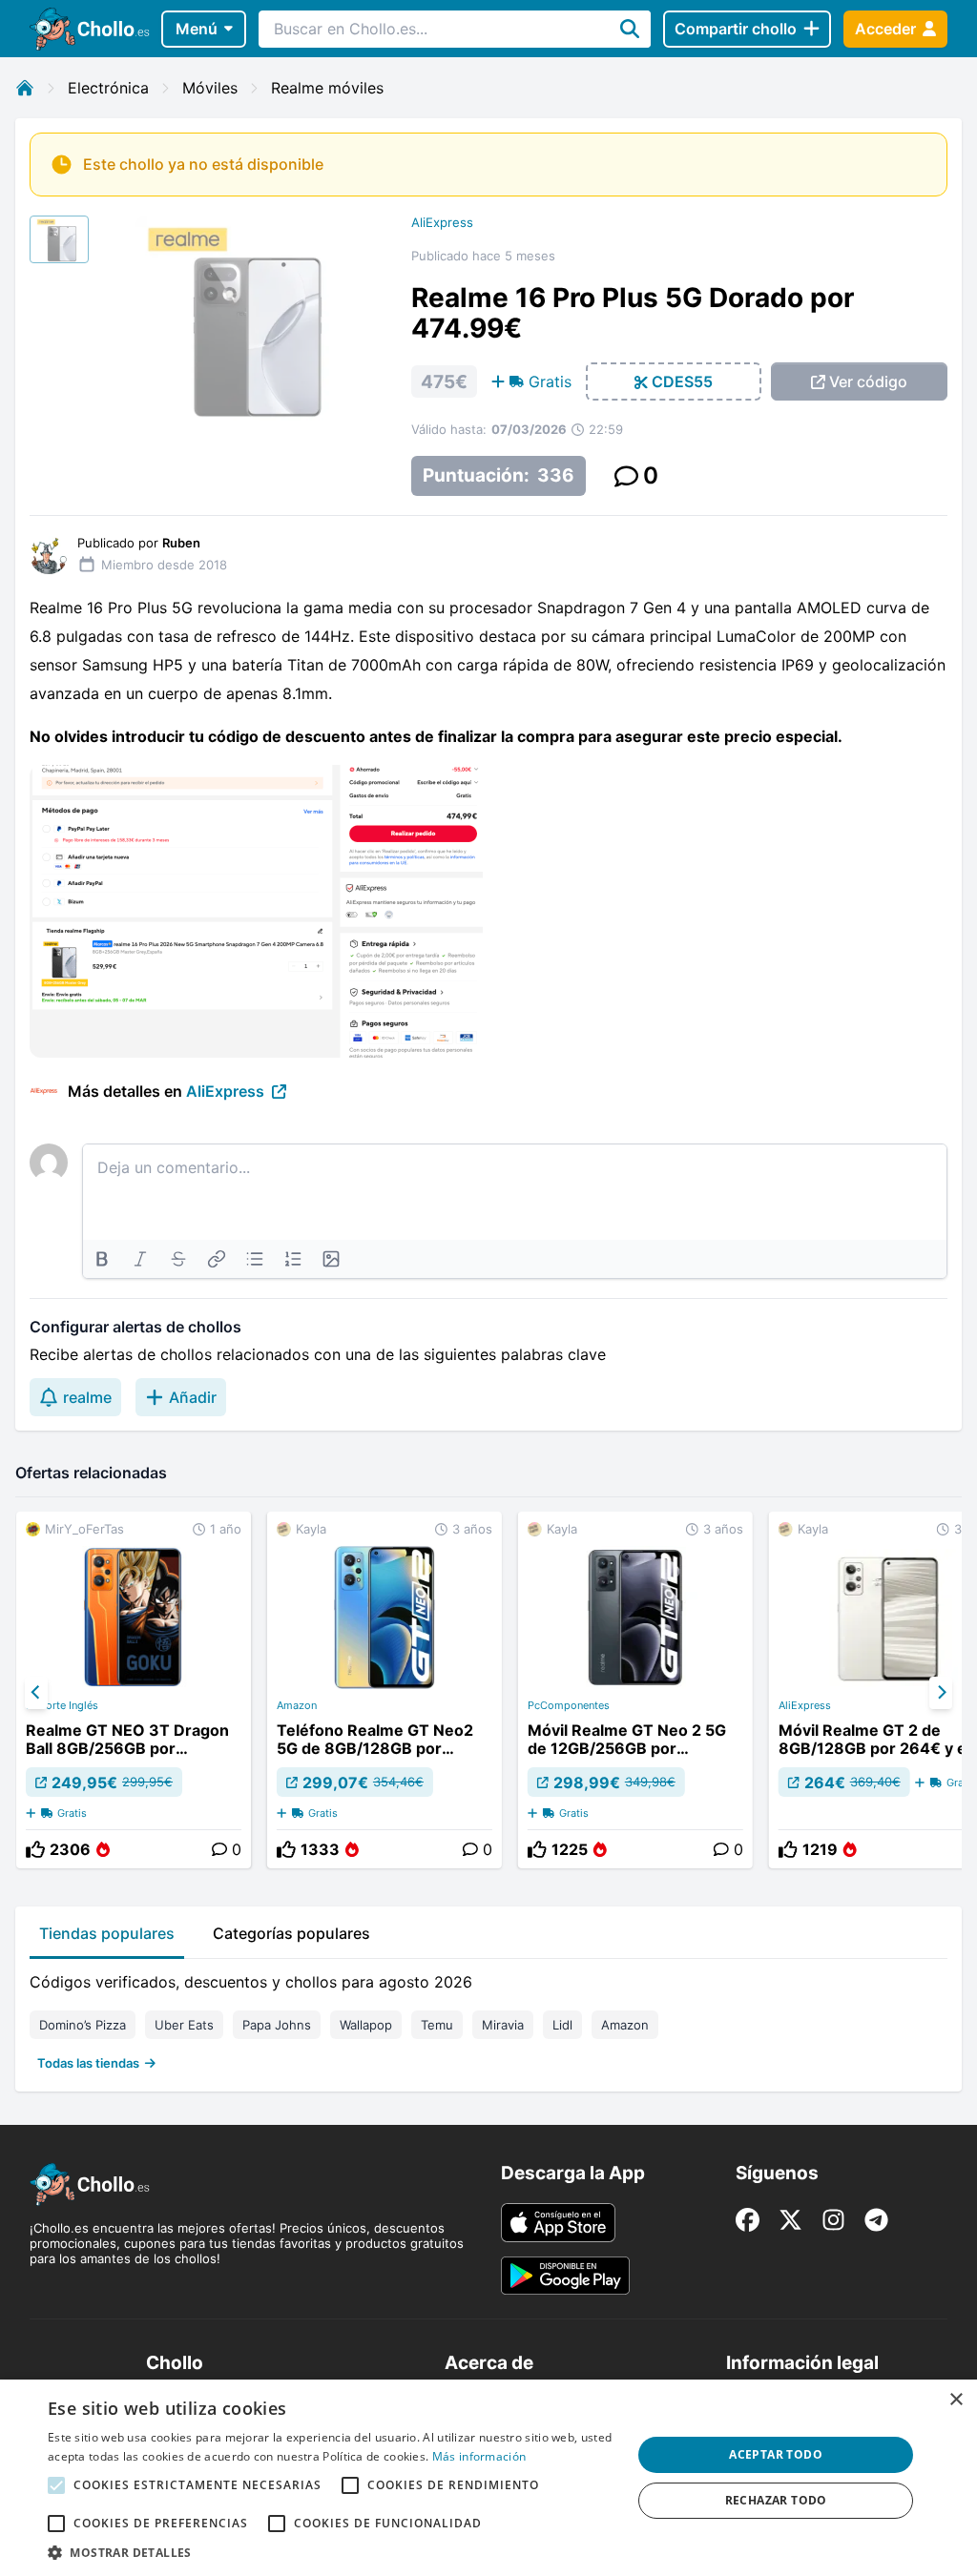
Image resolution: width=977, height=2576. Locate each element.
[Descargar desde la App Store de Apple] (558, 2222)
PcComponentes (569, 1705)
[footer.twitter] (790, 2220)
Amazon (297, 1705)
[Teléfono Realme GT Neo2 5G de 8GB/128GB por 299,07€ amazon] (385, 1690)
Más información (479, 2456)
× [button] (956, 2400)
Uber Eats (184, 2025)
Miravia (503, 2025)
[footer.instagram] (833, 2220)
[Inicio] (25, 88)
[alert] (488, 2478)
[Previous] (36, 1693)
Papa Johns (277, 2025)
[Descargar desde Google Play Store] (565, 2276)
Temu (437, 2025)
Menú (197, 29)
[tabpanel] (488, 2018)
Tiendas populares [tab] (107, 1933)
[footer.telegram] (876, 2220)
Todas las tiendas (88, 2063)
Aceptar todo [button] (776, 2454)
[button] (331, 2552)
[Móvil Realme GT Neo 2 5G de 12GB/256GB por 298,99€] (635, 1690)
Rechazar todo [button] (776, 2500)
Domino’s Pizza (83, 2025)
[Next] (941, 1693)
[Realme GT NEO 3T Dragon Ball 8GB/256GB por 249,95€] (134, 1690)
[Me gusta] (35, 1849)
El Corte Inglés (62, 1705)
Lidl (562, 2025)
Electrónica (108, 88)
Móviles (210, 88)
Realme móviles (327, 88)
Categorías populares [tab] (291, 1933)
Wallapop (366, 2025)
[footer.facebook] (748, 2220)
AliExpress (442, 222)
